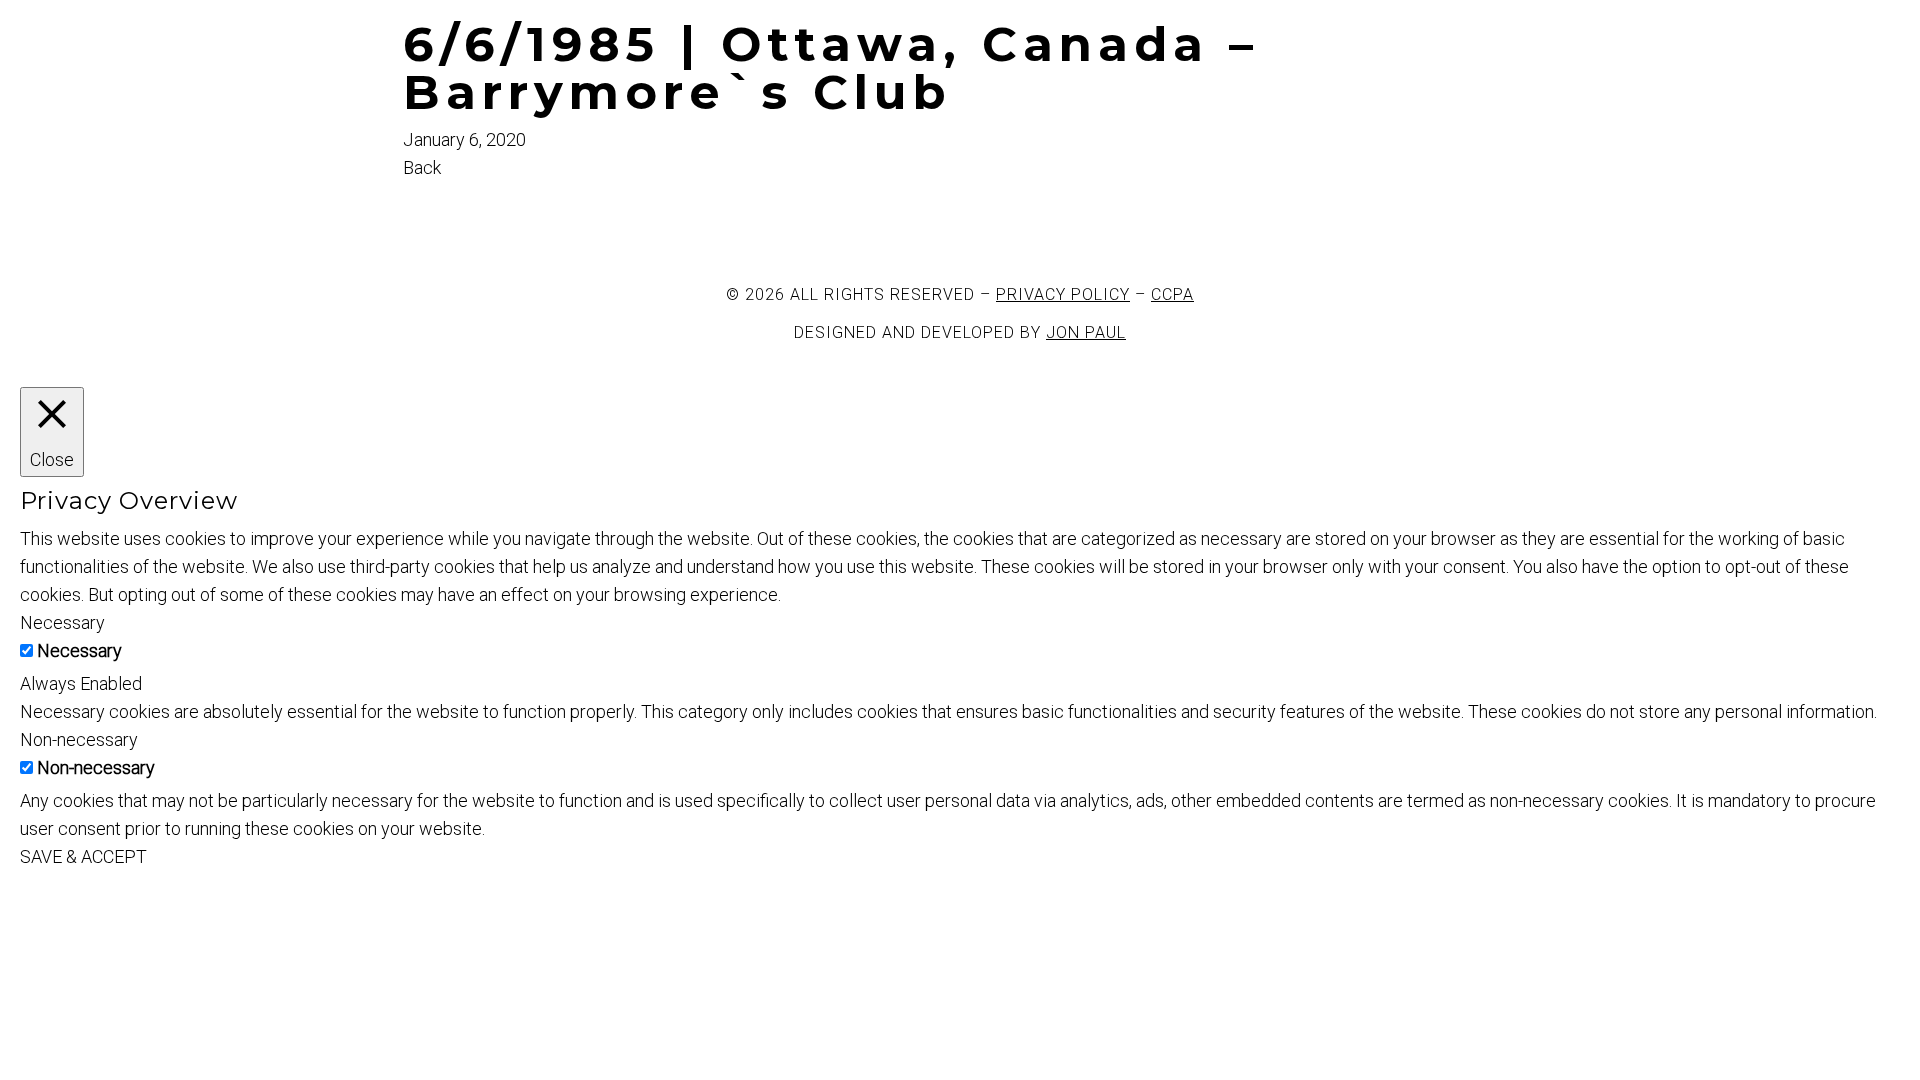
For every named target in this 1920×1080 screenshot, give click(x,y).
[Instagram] (546, 218)
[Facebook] (438, 218)
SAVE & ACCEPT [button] (83, 856)
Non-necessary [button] (79, 739)
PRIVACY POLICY (1063, 294)
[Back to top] (9, 904)
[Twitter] (492, 218)
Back (422, 167)
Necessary (79, 650)
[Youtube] (600, 218)
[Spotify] (654, 218)
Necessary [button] (62, 622)
